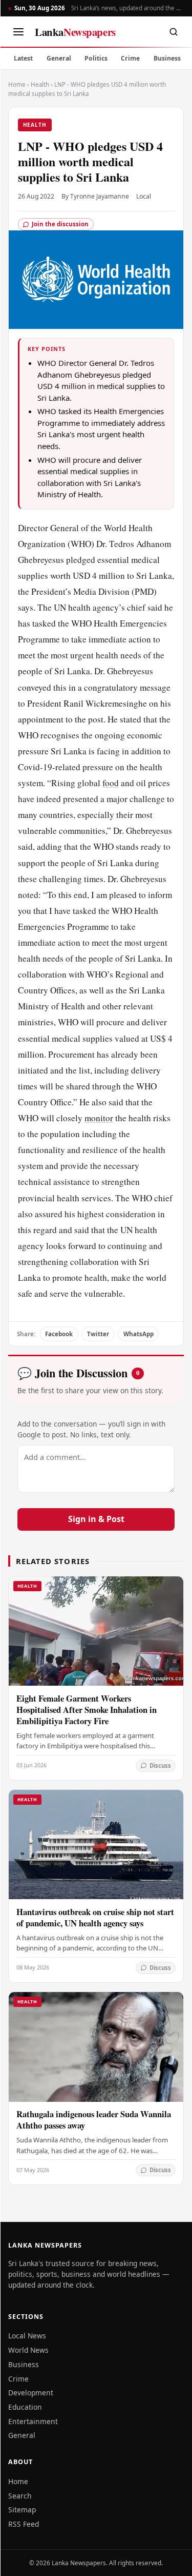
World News (28, 2350)
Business (167, 58)
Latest (23, 58)
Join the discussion (60, 224)
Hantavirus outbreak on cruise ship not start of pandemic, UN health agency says (95, 1917)
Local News (27, 2336)
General (59, 58)
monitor (99, 1118)
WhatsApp (138, 1334)
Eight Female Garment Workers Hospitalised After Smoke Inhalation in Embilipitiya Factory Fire (87, 1710)
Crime (130, 58)
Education (25, 2407)
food (111, 783)
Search (20, 2496)
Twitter (98, 1334)
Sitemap (22, 2510)
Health (40, 84)
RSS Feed (24, 2524)
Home (17, 84)
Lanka (75, 32)
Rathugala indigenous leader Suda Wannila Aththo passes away (94, 2120)
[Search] (174, 32)
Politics (96, 58)
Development (31, 2393)
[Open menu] (18, 32)
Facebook (59, 1334)
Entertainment (33, 2421)
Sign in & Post (96, 1519)
